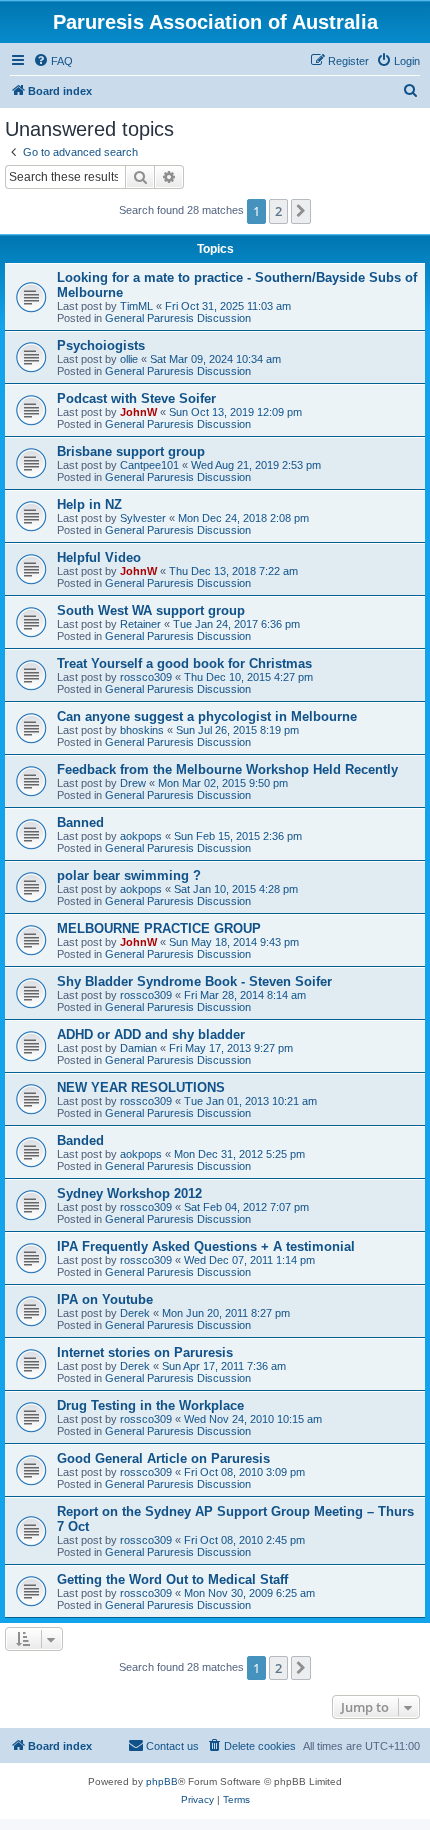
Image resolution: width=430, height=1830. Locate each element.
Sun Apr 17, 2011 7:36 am (224, 1366)
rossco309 (146, 677)
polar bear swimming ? (129, 875)
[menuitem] (53, 61)
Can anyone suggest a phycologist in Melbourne (207, 716)
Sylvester (143, 518)
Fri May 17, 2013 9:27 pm (231, 1048)
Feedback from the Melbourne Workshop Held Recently (227, 769)
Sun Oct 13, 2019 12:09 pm (235, 412)
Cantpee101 (149, 465)
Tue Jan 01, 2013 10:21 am (250, 1101)
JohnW (138, 412)
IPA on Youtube (105, 1299)
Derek (135, 1313)
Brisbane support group (131, 451)
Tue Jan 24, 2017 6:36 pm (236, 624)
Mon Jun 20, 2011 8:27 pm (226, 1313)
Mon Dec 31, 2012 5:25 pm (239, 1154)
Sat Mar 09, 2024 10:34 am (215, 359)
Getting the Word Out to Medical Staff (172, 1579)
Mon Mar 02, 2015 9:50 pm (223, 783)
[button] (301, 211)
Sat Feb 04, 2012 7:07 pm (246, 1207)
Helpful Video (99, 557)
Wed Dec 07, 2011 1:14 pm (249, 1260)
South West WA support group (151, 610)
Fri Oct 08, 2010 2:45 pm (244, 1540)
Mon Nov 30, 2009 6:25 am (249, 1593)
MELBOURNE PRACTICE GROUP (159, 928)
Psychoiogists (101, 345)
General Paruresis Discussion (178, 318)
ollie (129, 359)
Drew (133, 783)
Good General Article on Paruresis (163, 1458)
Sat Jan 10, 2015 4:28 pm (236, 889)
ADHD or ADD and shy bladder (151, 1034)
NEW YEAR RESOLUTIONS (141, 1087)
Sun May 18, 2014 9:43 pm (234, 942)
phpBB (162, 1781)
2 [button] (278, 211)
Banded (80, 1140)
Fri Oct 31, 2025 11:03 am (228, 306)
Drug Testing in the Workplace (150, 1405)
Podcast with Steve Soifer (136, 398)
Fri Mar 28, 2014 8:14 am (245, 995)
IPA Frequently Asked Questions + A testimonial (206, 1246)
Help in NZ (89, 504)
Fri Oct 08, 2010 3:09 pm (244, 1472)
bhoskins (142, 730)
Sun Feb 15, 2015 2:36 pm (238, 836)
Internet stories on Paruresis (145, 1352)
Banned (80, 822)
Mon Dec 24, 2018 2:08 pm (243, 518)
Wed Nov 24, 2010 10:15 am (253, 1419)
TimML (136, 306)
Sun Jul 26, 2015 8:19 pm (237, 730)
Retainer (140, 624)
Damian (138, 1048)
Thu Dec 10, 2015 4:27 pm (248, 677)
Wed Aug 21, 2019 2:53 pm (256, 465)
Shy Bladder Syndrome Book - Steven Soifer (194, 981)
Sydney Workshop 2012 (129, 1193)
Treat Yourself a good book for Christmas (184, 663)
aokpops (141, 836)
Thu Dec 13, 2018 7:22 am (233, 571)
